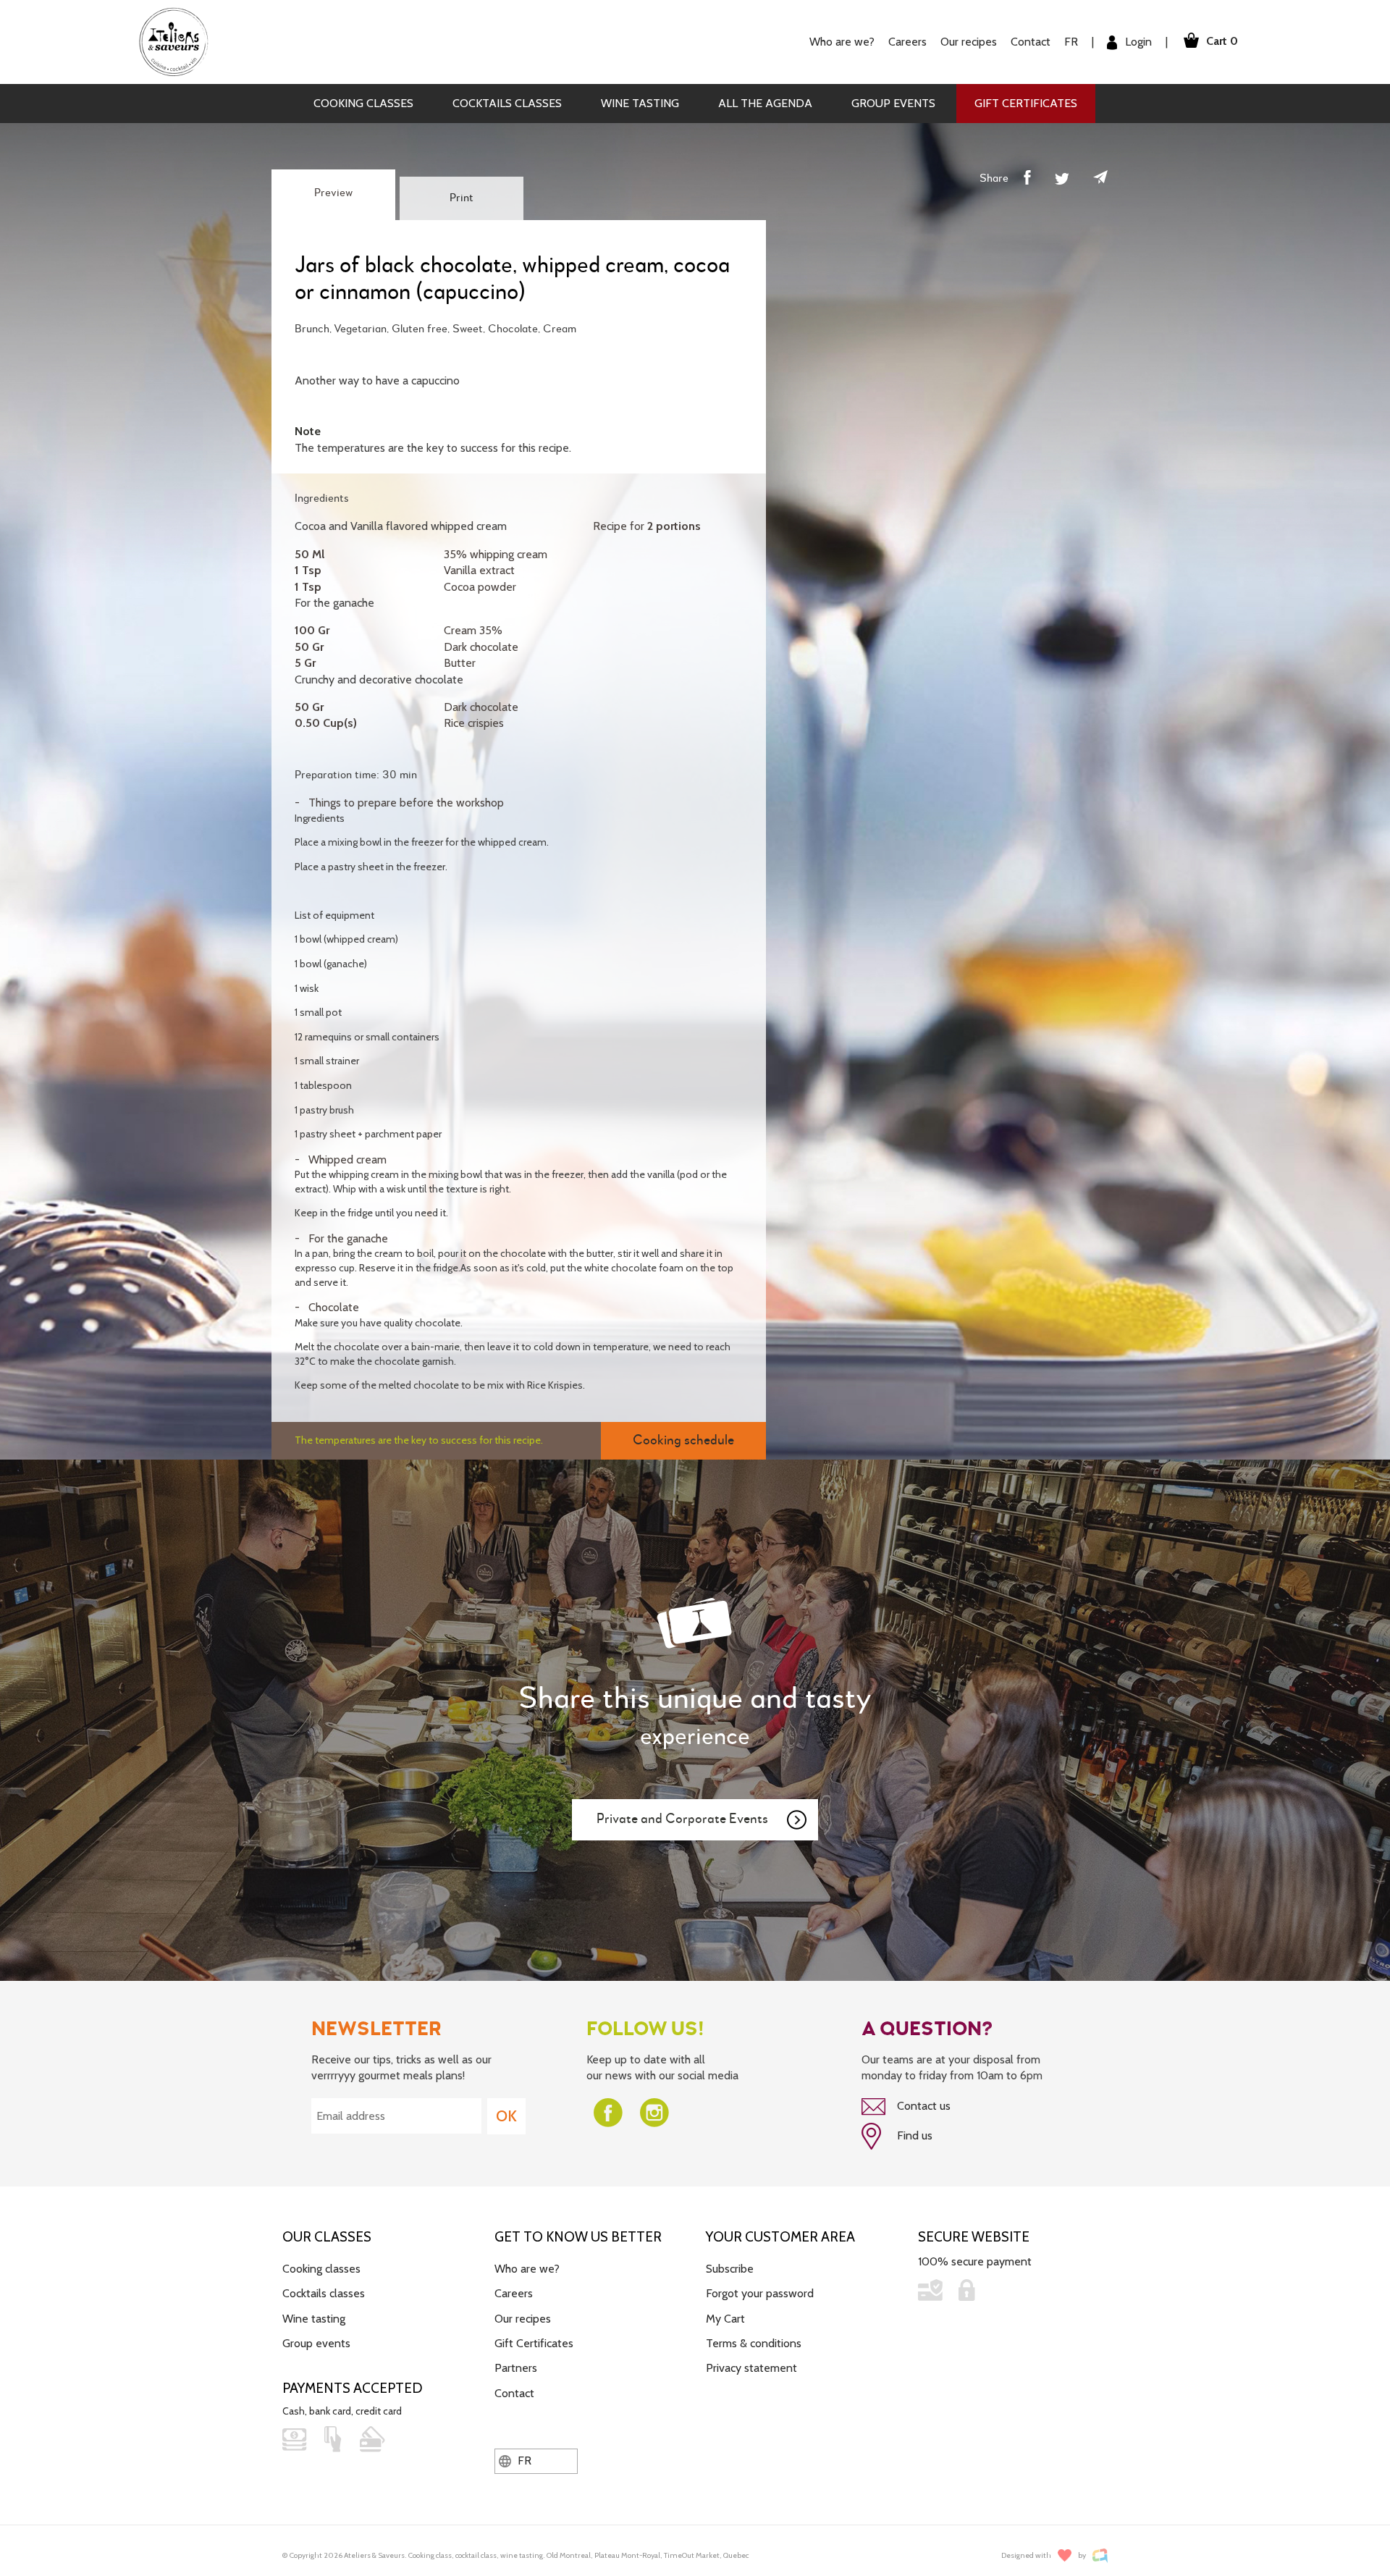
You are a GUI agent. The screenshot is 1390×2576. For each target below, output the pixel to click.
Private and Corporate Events (682, 1819)
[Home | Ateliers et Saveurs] (179, 41)
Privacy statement (751, 2368)
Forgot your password (760, 2293)
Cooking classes (363, 103)
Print (462, 198)
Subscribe (730, 2269)
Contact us (922, 2106)
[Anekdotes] (1100, 2555)
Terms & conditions (754, 2343)
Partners (516, 2368)
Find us (913, 2135)
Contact (1031, 42)
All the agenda (765, 103)
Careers (907, 42)
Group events (893, 103)
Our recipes (523, 2319)
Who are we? (527, 2269)
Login (1137, 42)
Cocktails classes (507, 103)
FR (1071, 42)
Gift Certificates (1026, 103)
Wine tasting (640, 103)
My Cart (725, 2319)
